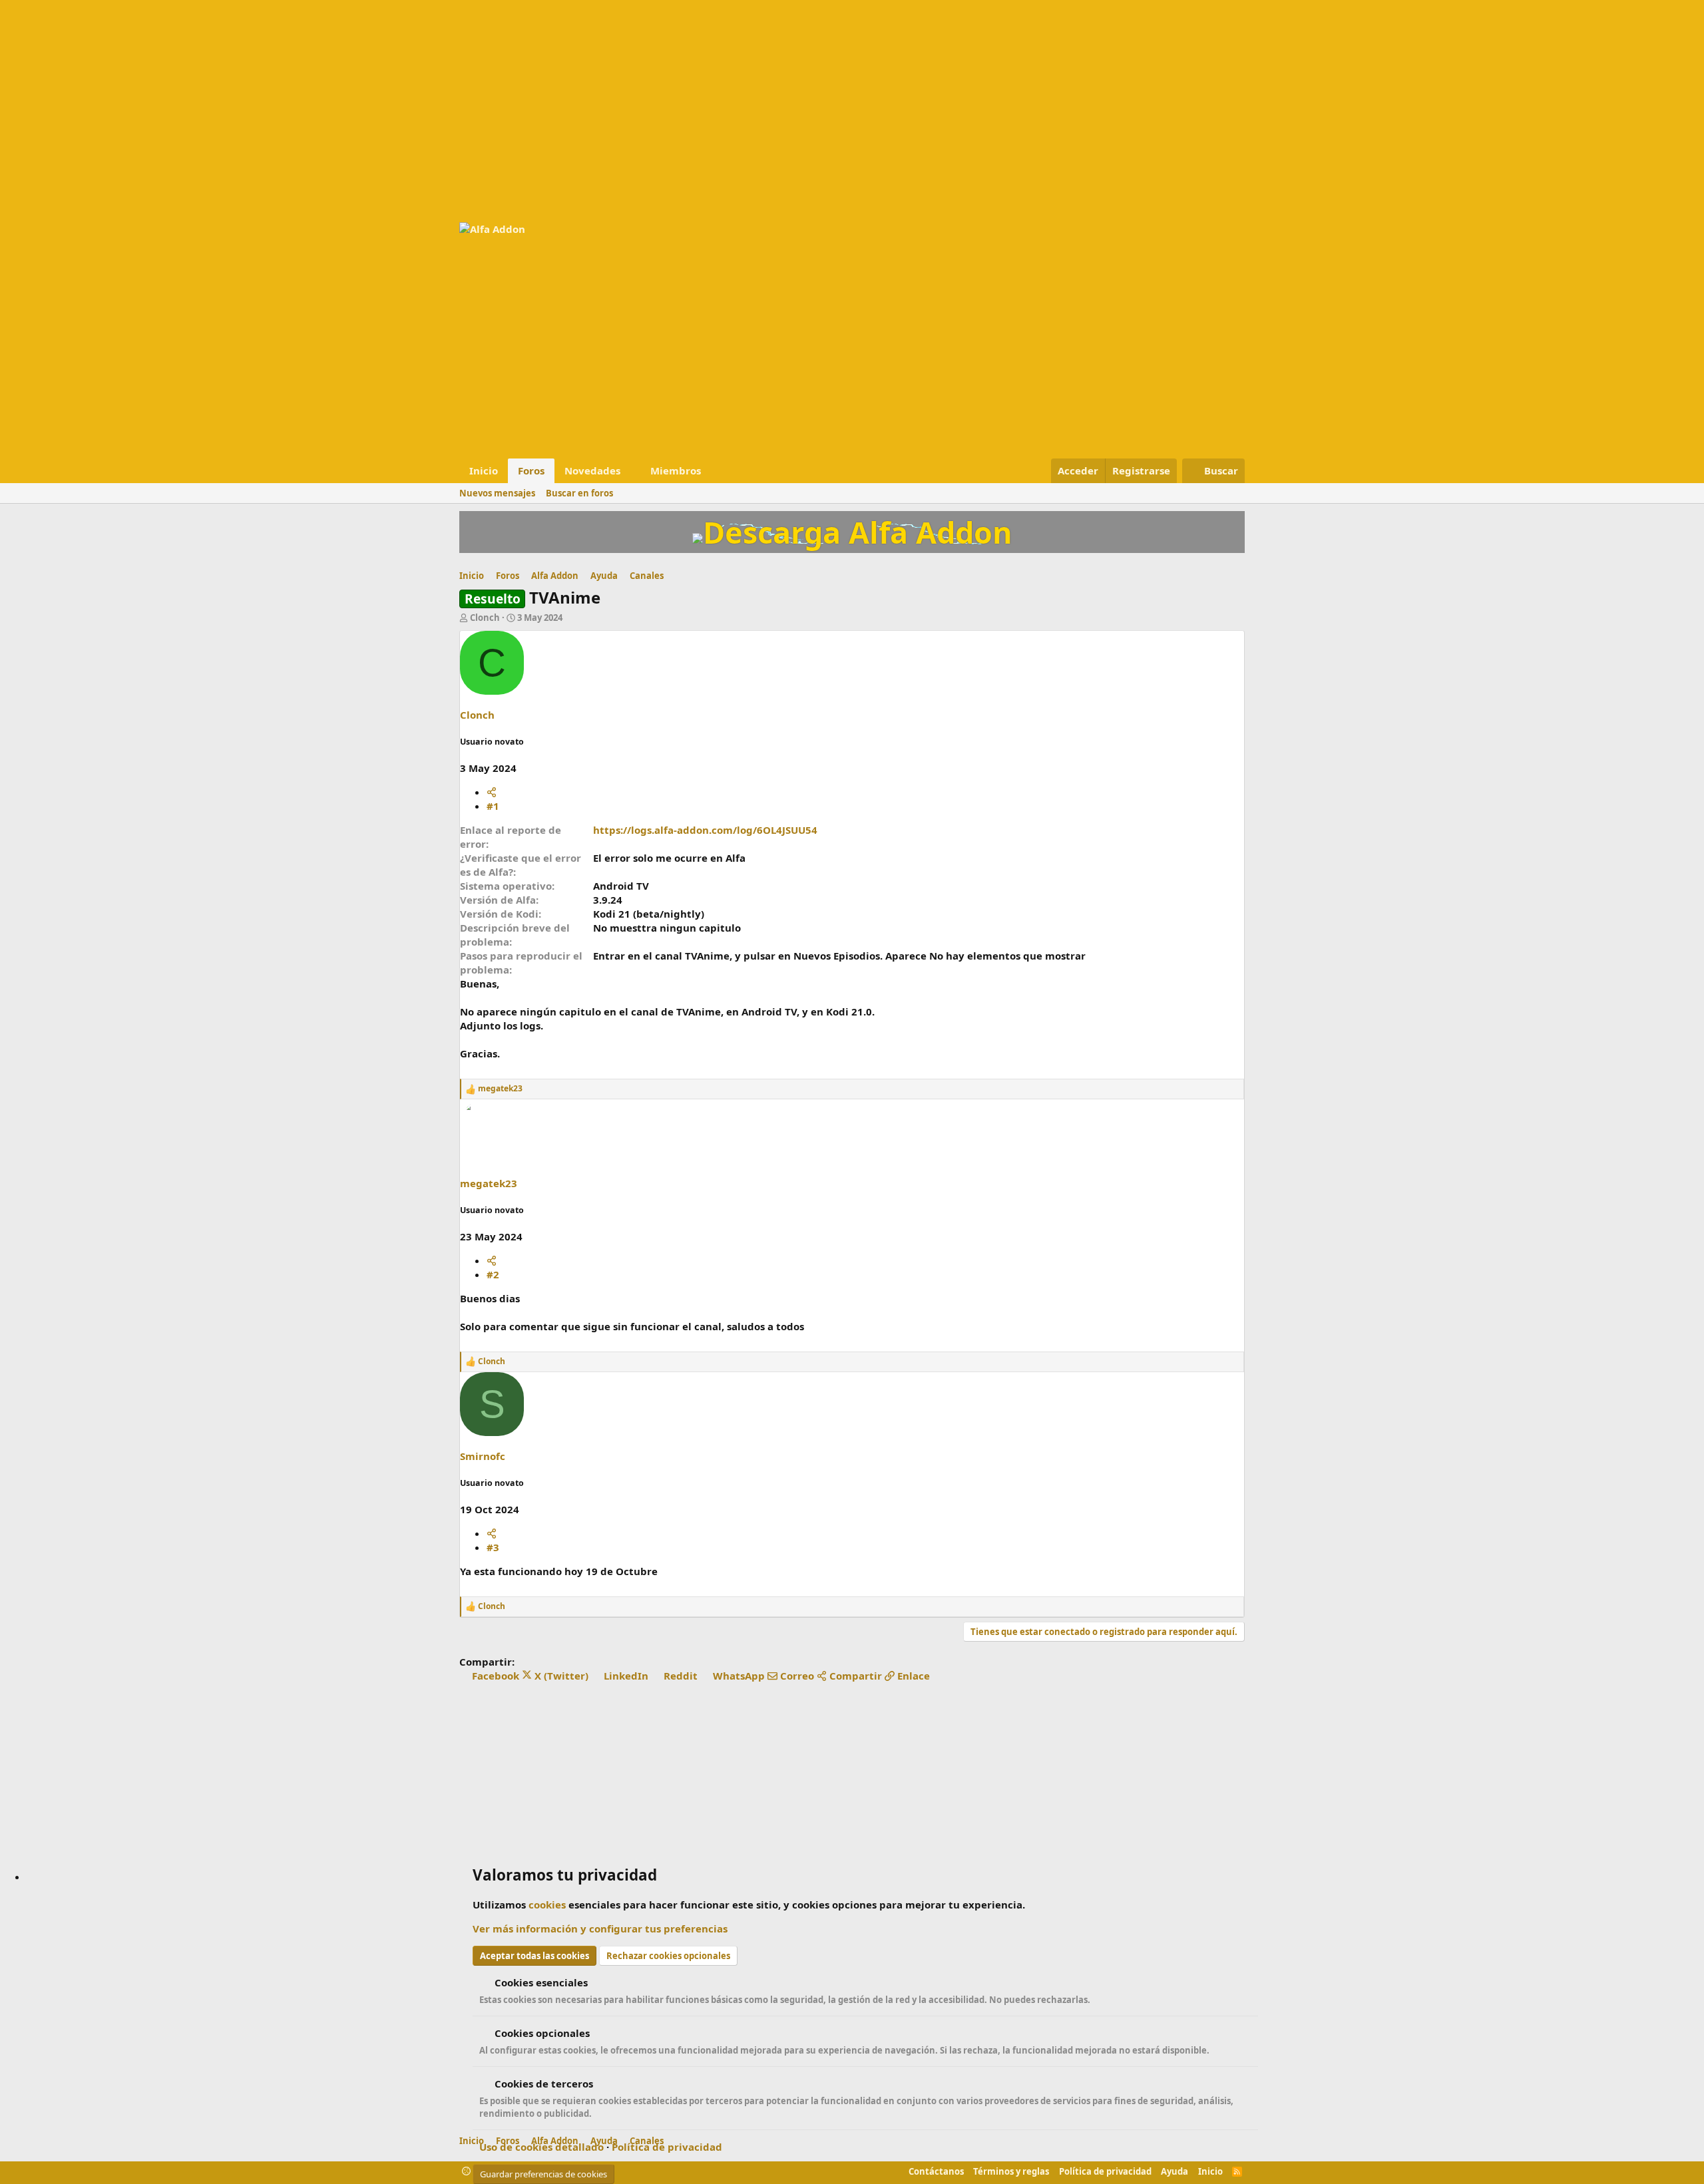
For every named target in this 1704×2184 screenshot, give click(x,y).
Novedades (592, 470)
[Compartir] (492, 792)
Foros (531, 470)
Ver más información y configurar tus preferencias (600, 1928)
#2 (493, 1274)
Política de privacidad (667, 2147)
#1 (493, 806)
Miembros (676, 470)
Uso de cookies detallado (541, 2147)
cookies (547, 1905)
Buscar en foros (579, 493)
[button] (631, 471)
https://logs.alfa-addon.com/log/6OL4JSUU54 (705, 830)
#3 (493, 1547)
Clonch (485, 618)
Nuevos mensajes (497, 493)
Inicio (484, 470)
